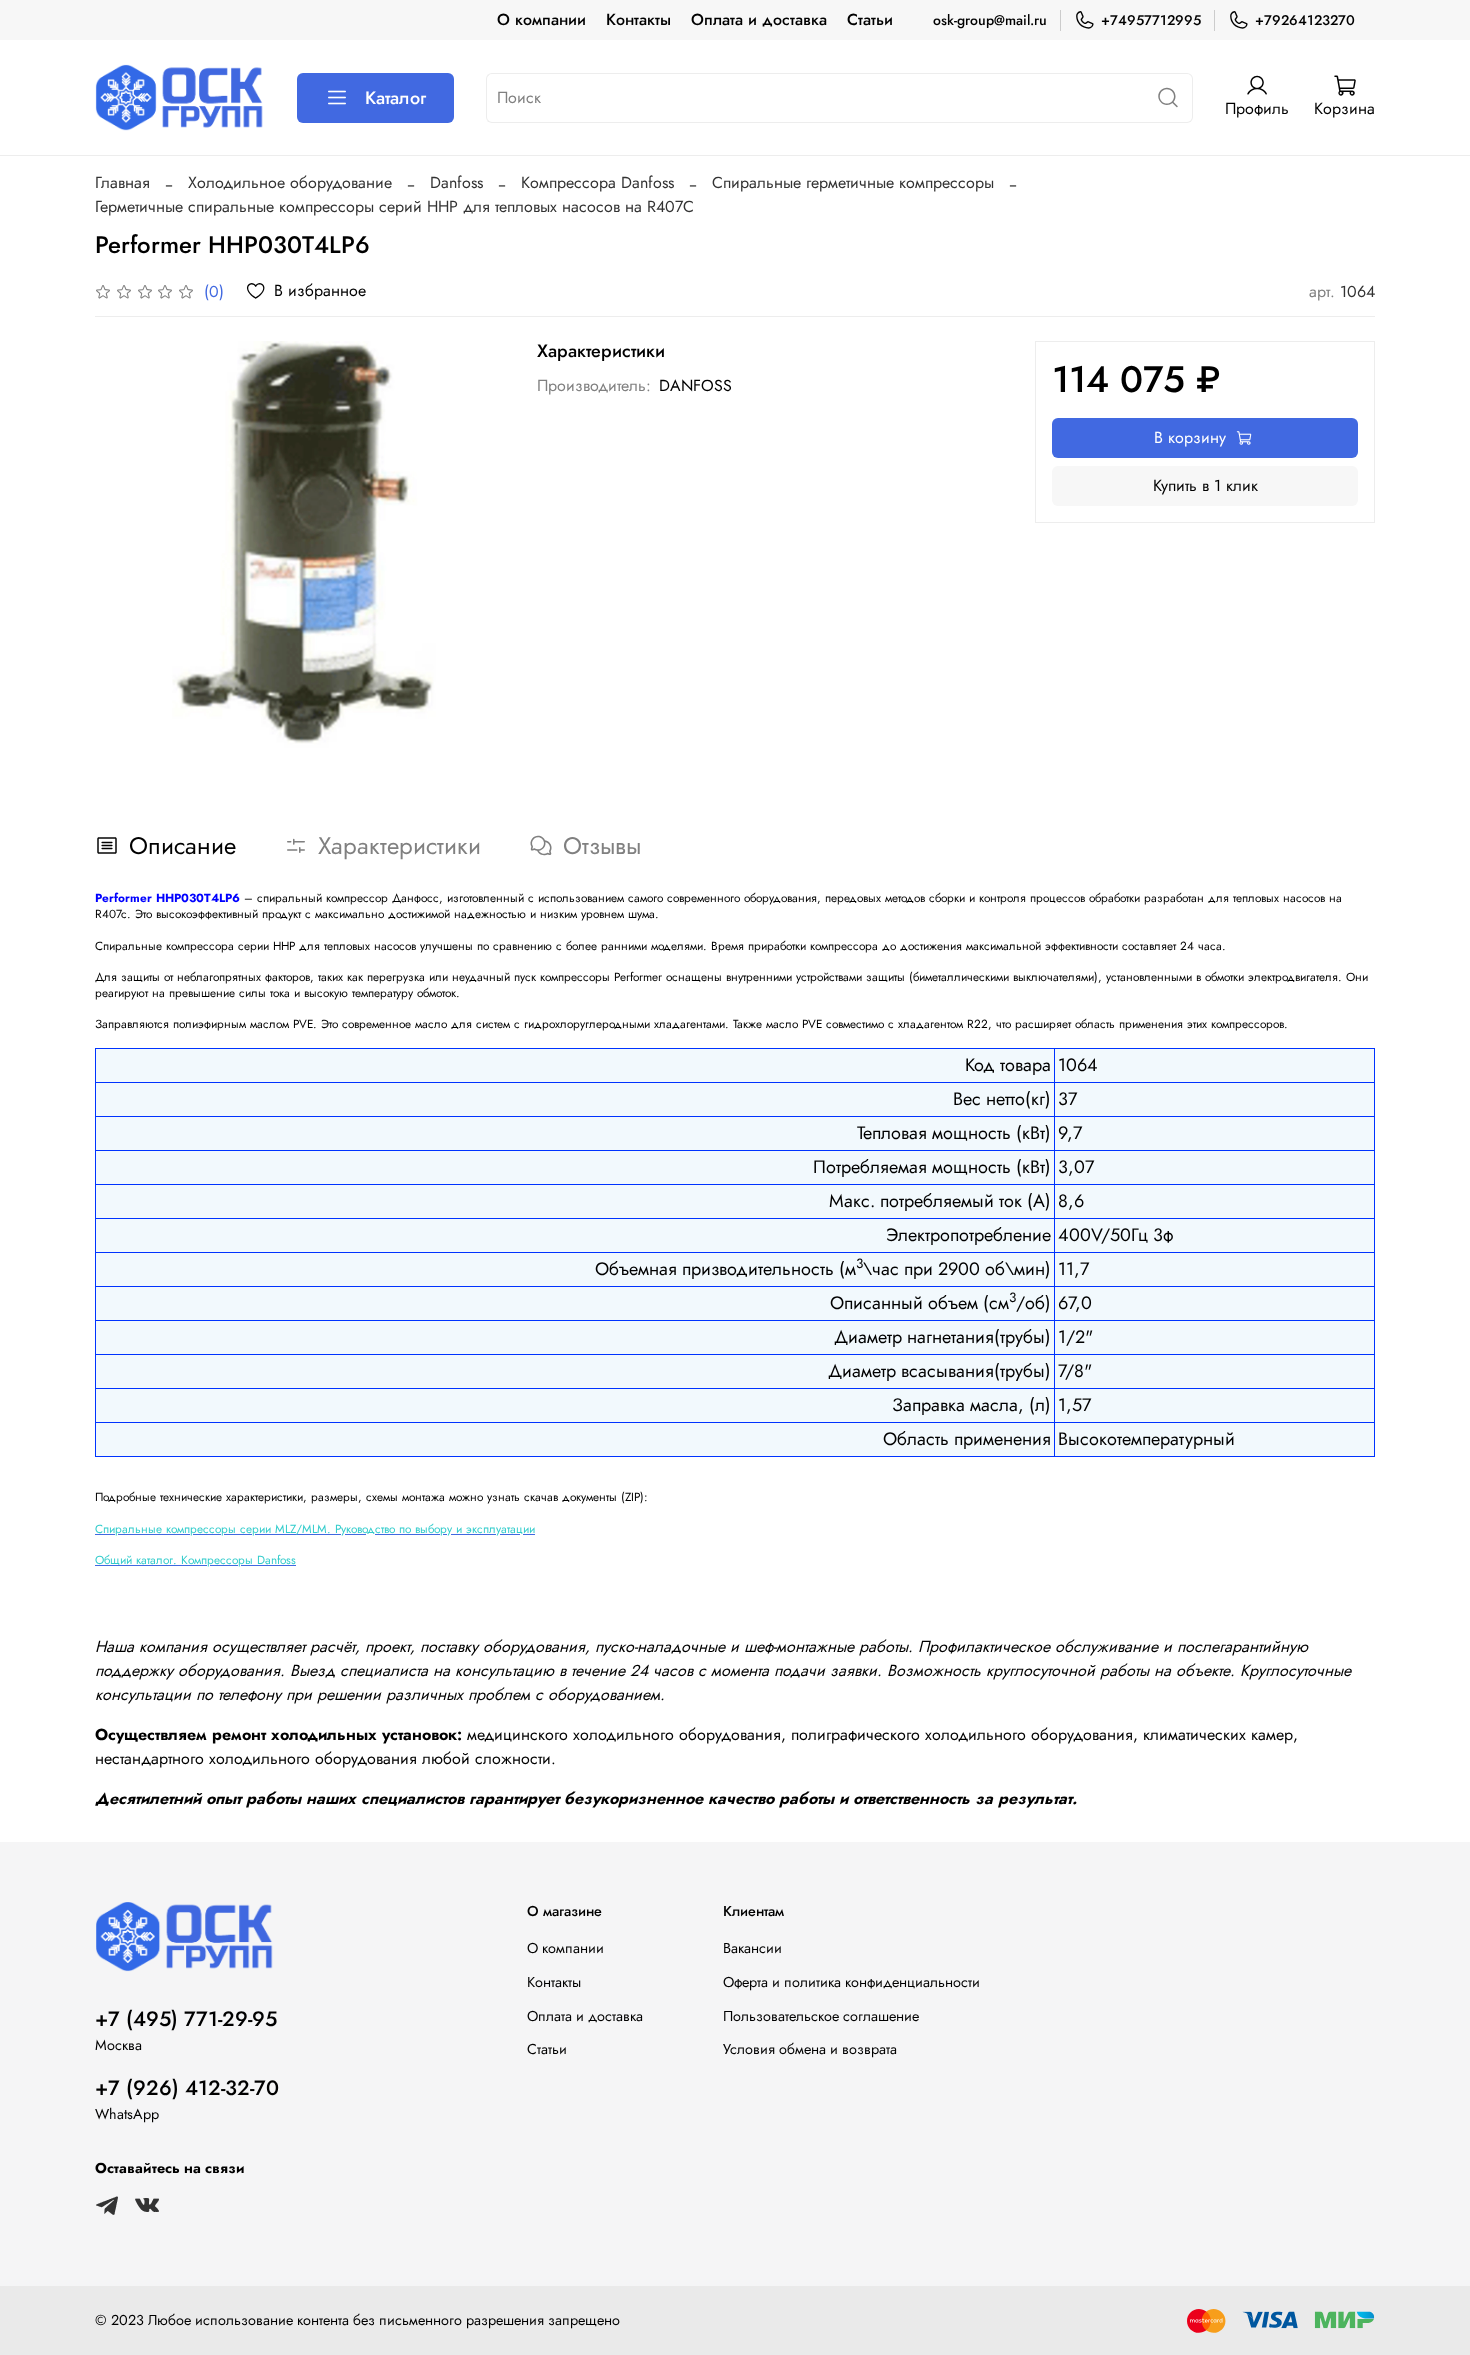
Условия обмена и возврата (810, 2049)
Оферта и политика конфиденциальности (851, 1982)
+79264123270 (1305, 20)
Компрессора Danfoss (597, 182)
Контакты (638, 19)
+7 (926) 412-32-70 (187, 2088)
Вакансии (752, 1948)
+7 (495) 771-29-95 (186, 2019)
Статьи (870, 19)
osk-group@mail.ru (990, 20)
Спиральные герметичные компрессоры (853, 182)
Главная (122, 182)
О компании (541, 19)
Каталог (395, 98)
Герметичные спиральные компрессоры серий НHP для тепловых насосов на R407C (394, 206)
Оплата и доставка (759, 19)
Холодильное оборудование (290, 182)
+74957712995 (1151, 20)
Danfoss (456, 182)
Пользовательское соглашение (821, 2016)
